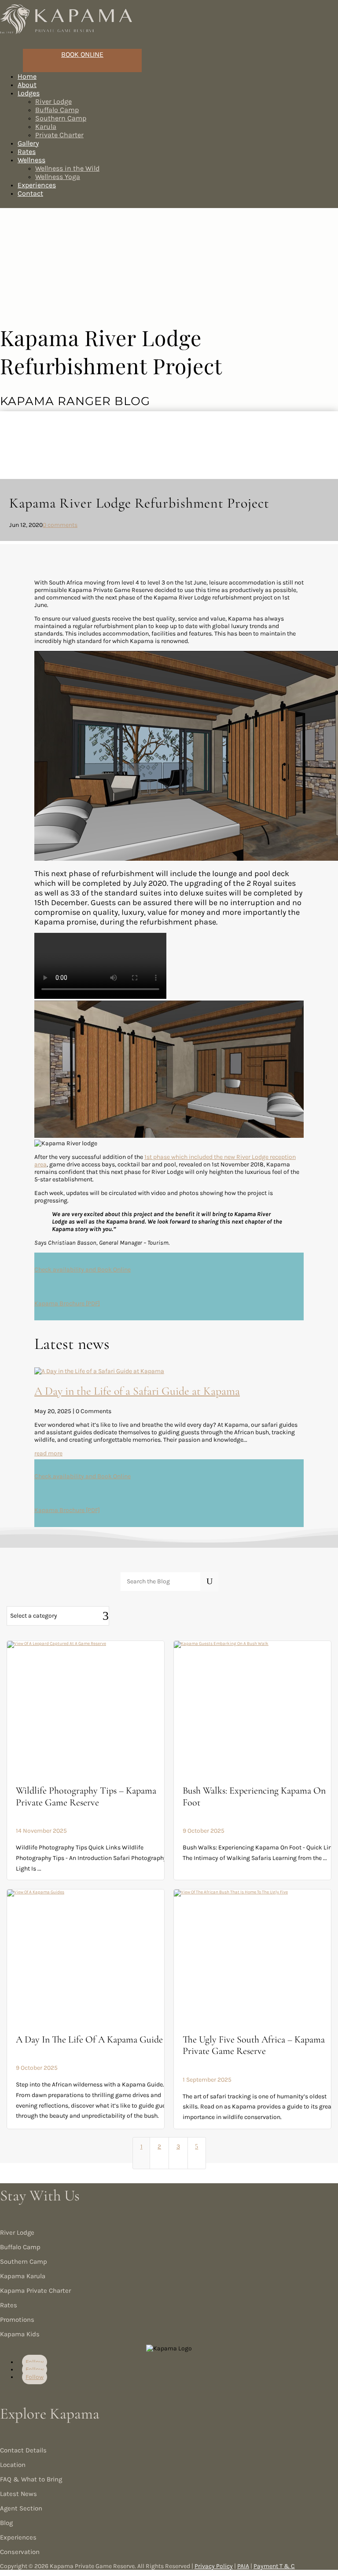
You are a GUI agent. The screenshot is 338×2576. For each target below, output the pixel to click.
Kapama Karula (23, 2276)
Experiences (18, 2537)
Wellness (31, 160)
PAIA (243, 2566)
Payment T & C (274, 2566)
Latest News (18, 2494)
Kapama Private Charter (35, 2291)
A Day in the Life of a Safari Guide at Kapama (137, 1391)
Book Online (82, 54)
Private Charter (59, 135)
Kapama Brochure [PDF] (67, 1303)
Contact (30, 193)
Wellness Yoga (58, 177)
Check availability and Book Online (83, 1270)
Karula (46, 126)
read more (48, 1453)
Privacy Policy (214, 2566)
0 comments (60, 525)
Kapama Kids (20, 2334)
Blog (6, 2523)
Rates (9, 2305)
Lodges (29, 93)
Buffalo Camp (57, 110)
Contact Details (23, 2450)
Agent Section (21, 2508)
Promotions (17, 2320)
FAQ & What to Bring (31, 2479)
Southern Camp (61, 118)
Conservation (20, 2552)
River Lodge (53, 101)
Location (13, 2465)
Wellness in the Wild (67, 168)
